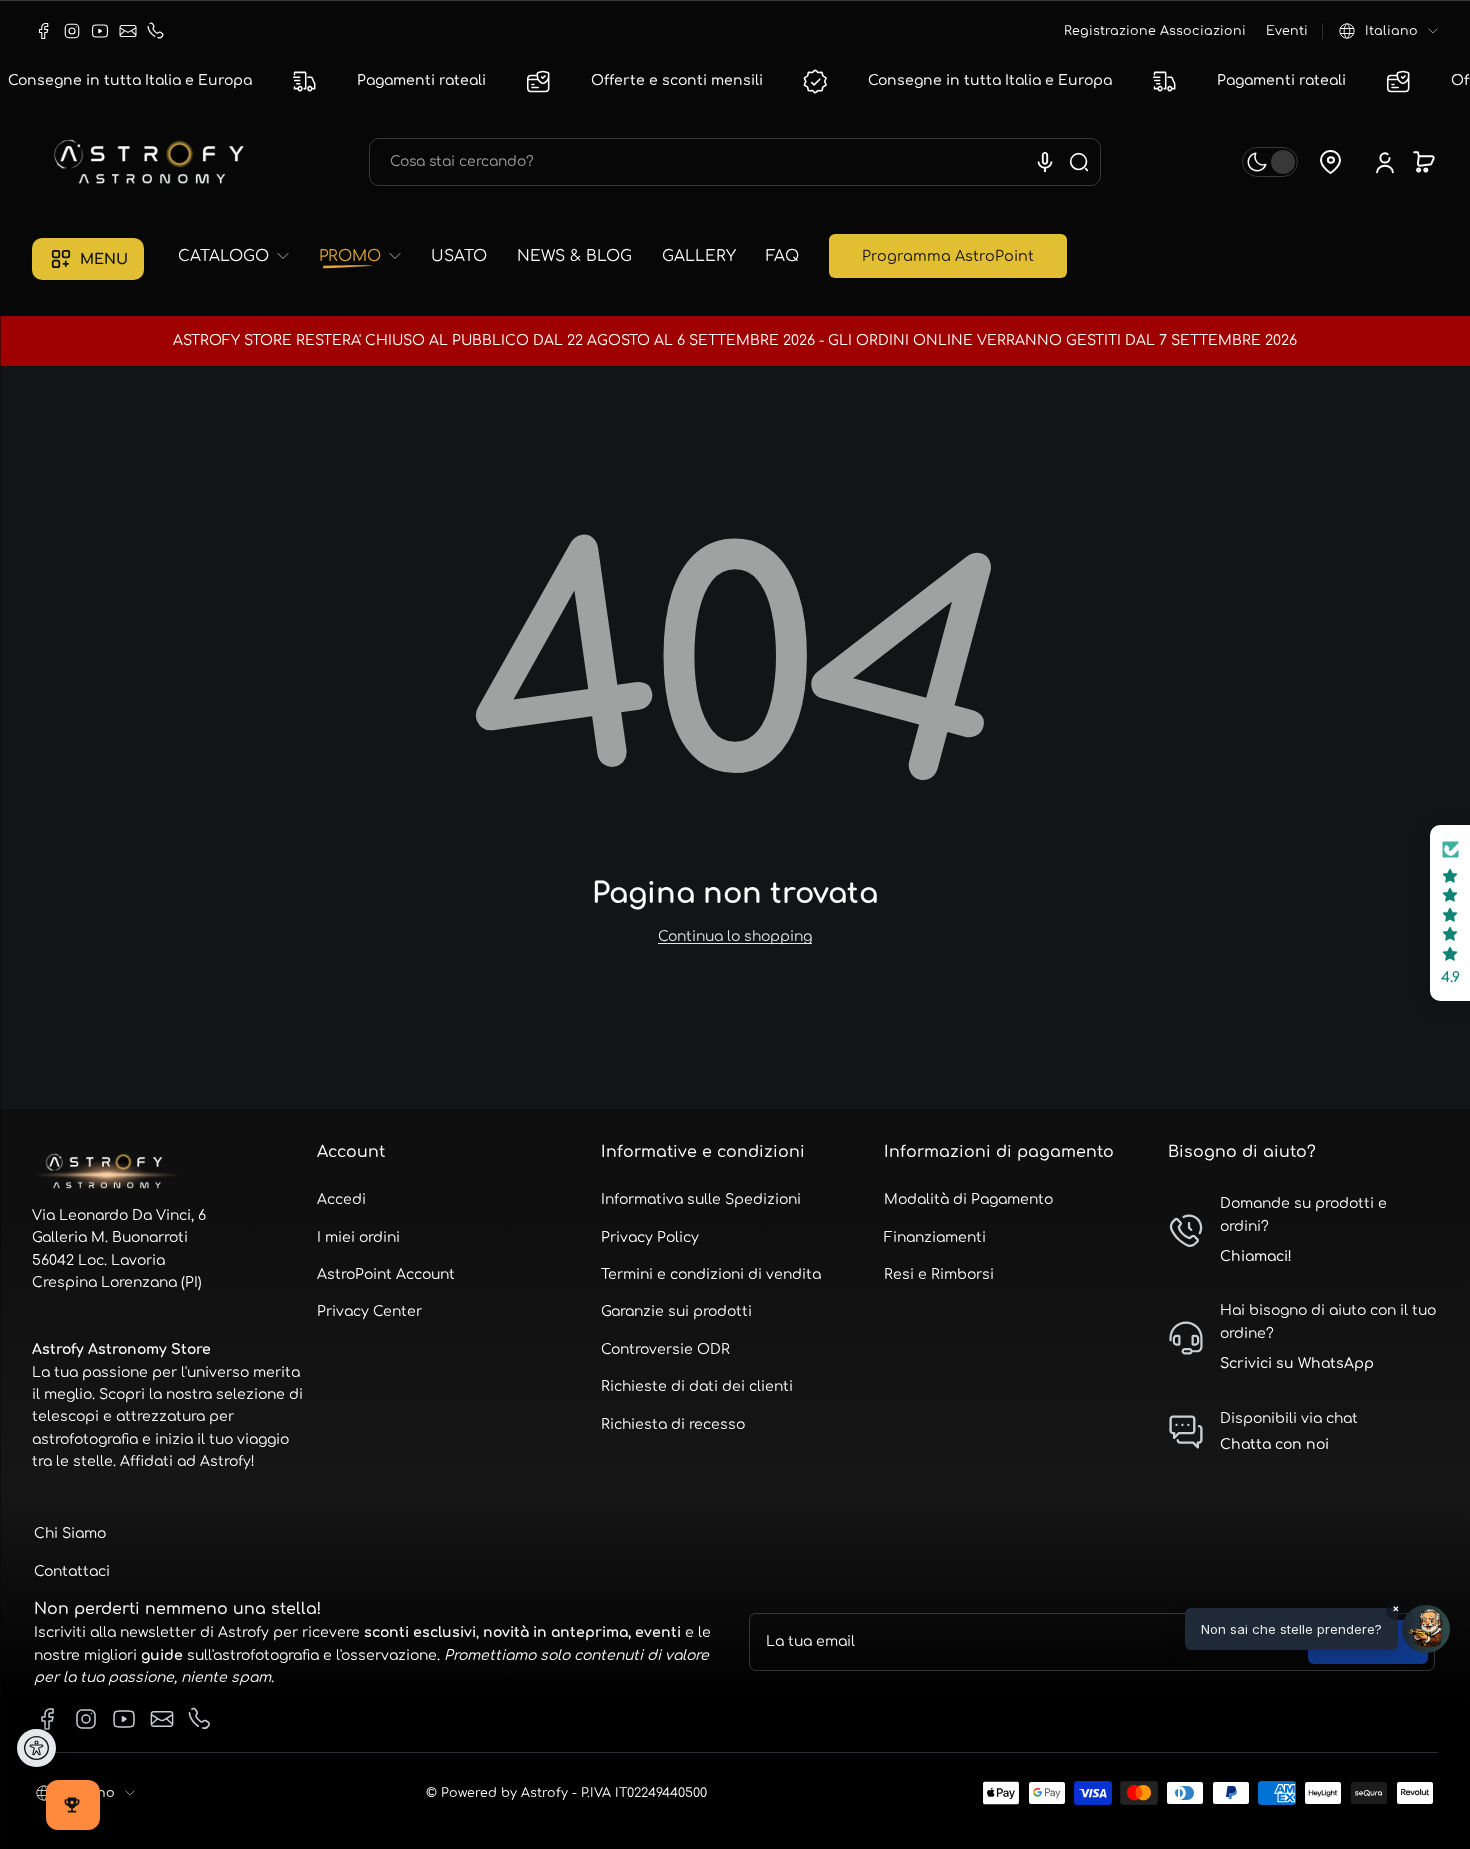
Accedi (341, 1199)
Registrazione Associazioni (1155, 31)
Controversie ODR (665, 1349)
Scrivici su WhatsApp (1297, 1363)
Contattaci (72, 1571)
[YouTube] (100, 31)
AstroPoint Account (386, 1274)
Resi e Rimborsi (939, 1274)
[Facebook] (44, 31)
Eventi (1287, 31)
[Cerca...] (1079, 162)
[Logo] (152, 162)
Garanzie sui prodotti (676, 1311)
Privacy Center (369, 1311)
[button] (1388, 31)
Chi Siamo (70, 1533)
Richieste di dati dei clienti (697, 1386)
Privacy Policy (650, 1237)
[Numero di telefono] (156, 31)
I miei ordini (358, 1237)
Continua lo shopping (735, 936)
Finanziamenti (935, 1237)
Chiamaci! (1256, 1256)
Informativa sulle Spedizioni (701, 1199)
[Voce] (1045, 162)
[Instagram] (72, 31)
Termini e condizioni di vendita (711, 1274)
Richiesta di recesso (673, 1424)
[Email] (128, 31)
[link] (241, 256)
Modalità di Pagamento (968, 1199)
